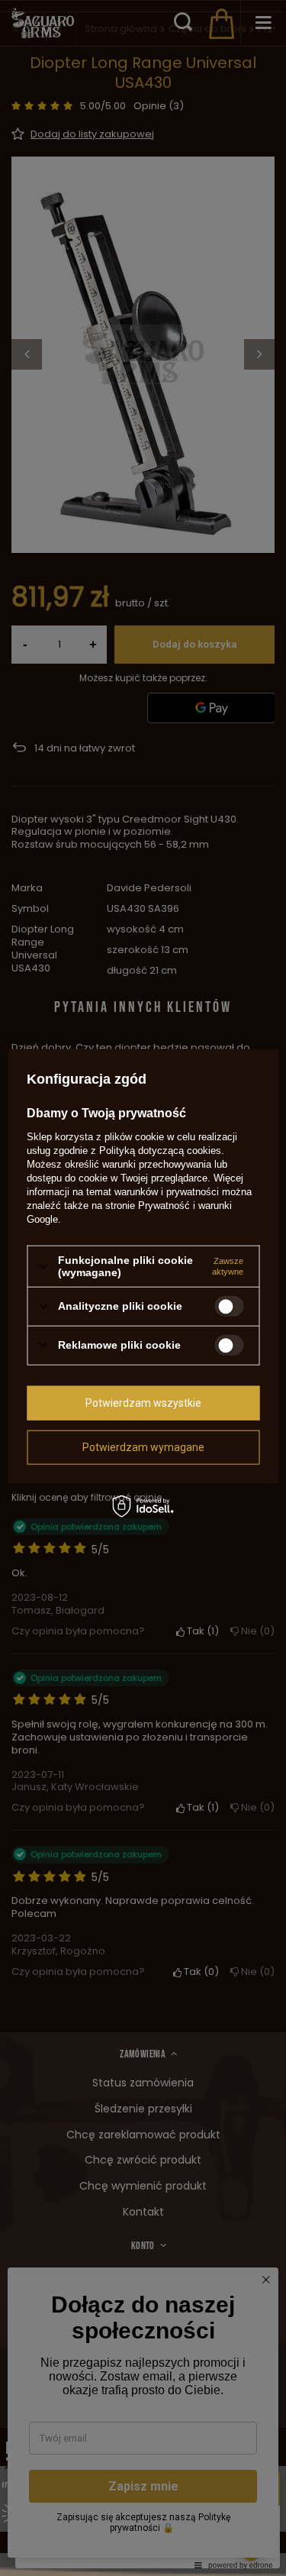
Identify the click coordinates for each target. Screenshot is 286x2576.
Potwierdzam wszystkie (143, 1403)
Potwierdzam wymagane (143, 1447)
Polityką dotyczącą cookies (160, 1151)
